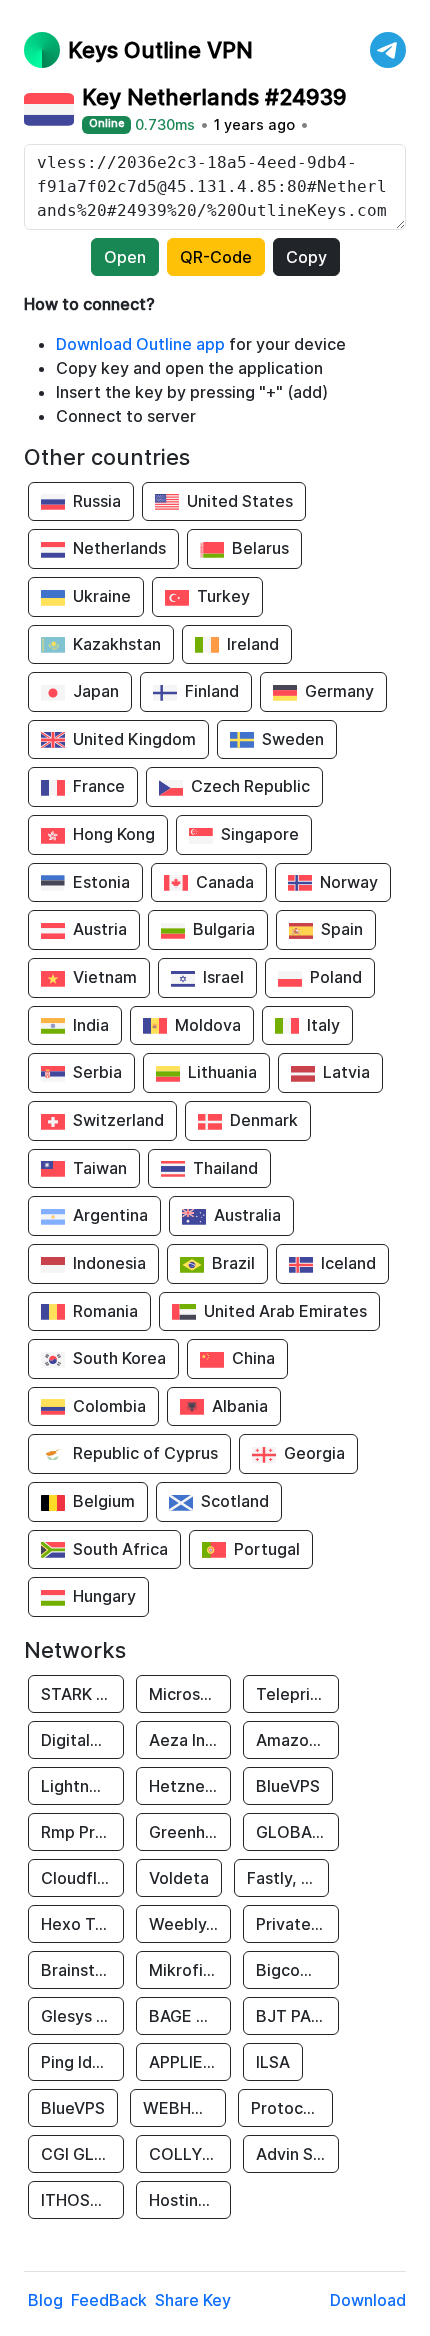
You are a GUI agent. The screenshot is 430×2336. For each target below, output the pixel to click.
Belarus (260, 548)
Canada (225, 882)
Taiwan (100, 1168)
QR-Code (216, 257)
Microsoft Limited (190, 1694)
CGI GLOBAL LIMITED (82, 2154)
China (253, 1358)
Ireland (253, 644)
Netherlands (119, 548)
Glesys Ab (79, 2016)
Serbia (97, 1072)
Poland (336, 977)
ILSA (273, 2062)
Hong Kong (114, 834)
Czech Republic (250, 786)
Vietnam (105, 977)
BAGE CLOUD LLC (190, 2016)
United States (240, 501)
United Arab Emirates (285, 1311)
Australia (247, 1215)
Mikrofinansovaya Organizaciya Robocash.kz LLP (190, 1970)
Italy (323, 1025)
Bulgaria (224, 929)
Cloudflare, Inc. (82, 1878)
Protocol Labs (292, 2108)
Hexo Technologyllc (82, 1924)
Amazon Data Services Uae (297, 1740)
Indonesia (109, 1263)
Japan (96, 691)
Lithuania (222, 1072)
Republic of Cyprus (145, 1453)
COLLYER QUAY (190, 2154)
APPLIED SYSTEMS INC (190, 2062)
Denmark (264, 1120)
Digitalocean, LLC (82, 1740)
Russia (97, 501)
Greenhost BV (190, 1832)
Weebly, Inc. (190, 1924)
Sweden (293, 739)
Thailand (225, 1168)
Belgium (104, 1501)
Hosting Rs (189, 2200)
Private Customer (297, 1924)
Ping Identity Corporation (82, 2062)
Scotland (235, 1501)
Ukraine (102, 596)
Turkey (223, 596)
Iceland (348, 1263)
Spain (342, 929)
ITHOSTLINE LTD (82, 2200)
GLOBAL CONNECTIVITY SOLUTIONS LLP (297, 1832)
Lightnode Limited (82, 1786)
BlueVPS (288, 1786)
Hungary (104, 1596)
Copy (306, 257)
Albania (240, 1406)
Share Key (193, 2300)
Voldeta (179, 1878)
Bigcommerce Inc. (297, 1970)
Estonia (101, 882)
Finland (212, 691)
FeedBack (109, 2300)
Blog (45, 2300)
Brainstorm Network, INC (82, 1970)
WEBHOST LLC (184, 2108)
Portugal (267, 1549)
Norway (349, 882)
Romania (105, 1311)
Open (125, 257)
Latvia (346, 1072)
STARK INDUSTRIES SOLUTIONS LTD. (82, 1694)
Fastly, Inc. (287, 1878)
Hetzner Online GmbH (190, 1786)
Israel (223, 977)
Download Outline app (140, 344)
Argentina (110, 1215)
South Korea (119, 1358)
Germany (339, 691)
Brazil (233, 1263)
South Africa (120, 1549)
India (91, 1025)
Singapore (260, 834)
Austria (100, 929)
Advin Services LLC (297, 2154)
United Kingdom (134, 739)
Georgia (314, 1453)
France (99, 786)
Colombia (109, 1406)
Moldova (208, 1025)
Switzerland (118, 1120)
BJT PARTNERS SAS (297, 2016)
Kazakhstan (117, 644)
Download (368, 2300)
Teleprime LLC (297, 1694)
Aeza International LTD (190, 1740)
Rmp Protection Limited (82, 1832)
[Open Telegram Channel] (388, 50)
